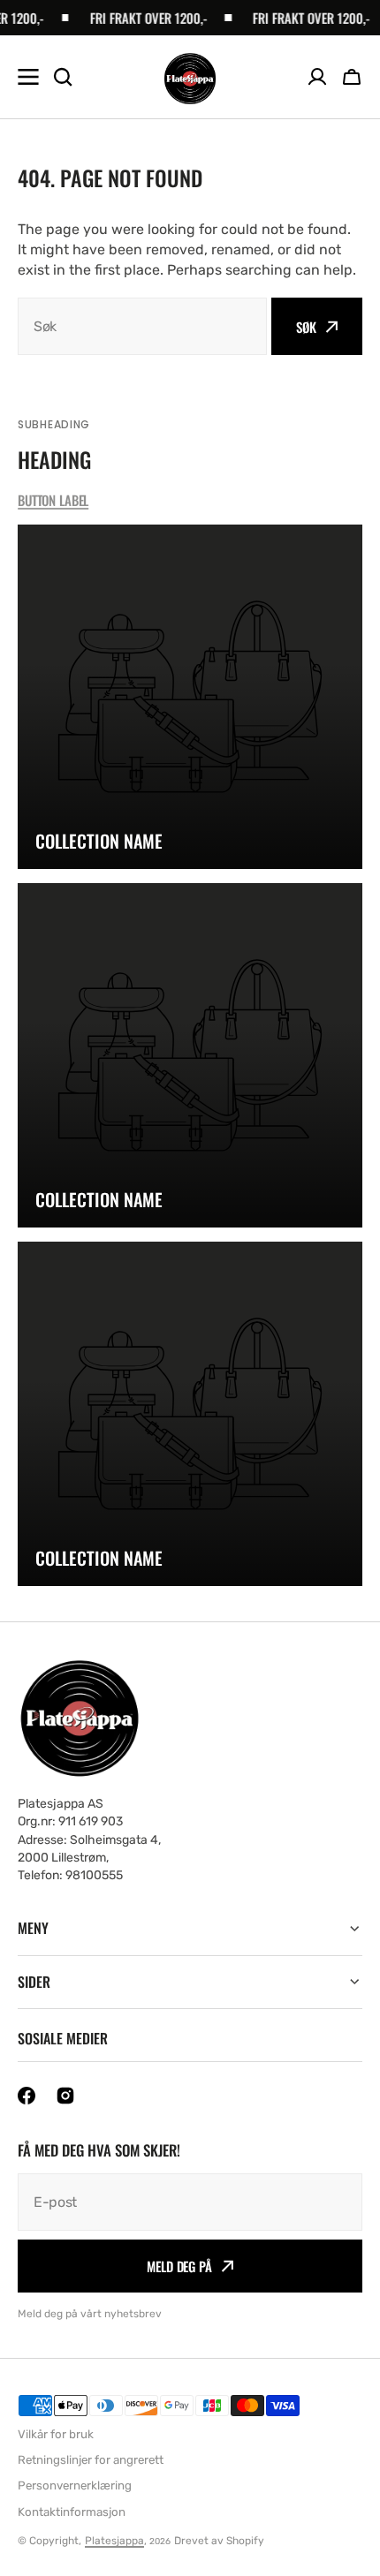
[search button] (63, 77)
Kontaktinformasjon (72, 2512)
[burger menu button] (28, 77)
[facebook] (27, 2096)
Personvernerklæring (75, 2485)
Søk (306, 327)
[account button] (317, 77)
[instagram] (65, 2096)
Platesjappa (114, 2541)
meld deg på (179, 2266)
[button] (352, 77)
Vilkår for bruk (56, 2434)
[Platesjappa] (190, 77)
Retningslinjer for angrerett (91, 2460)
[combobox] (142, 326)
